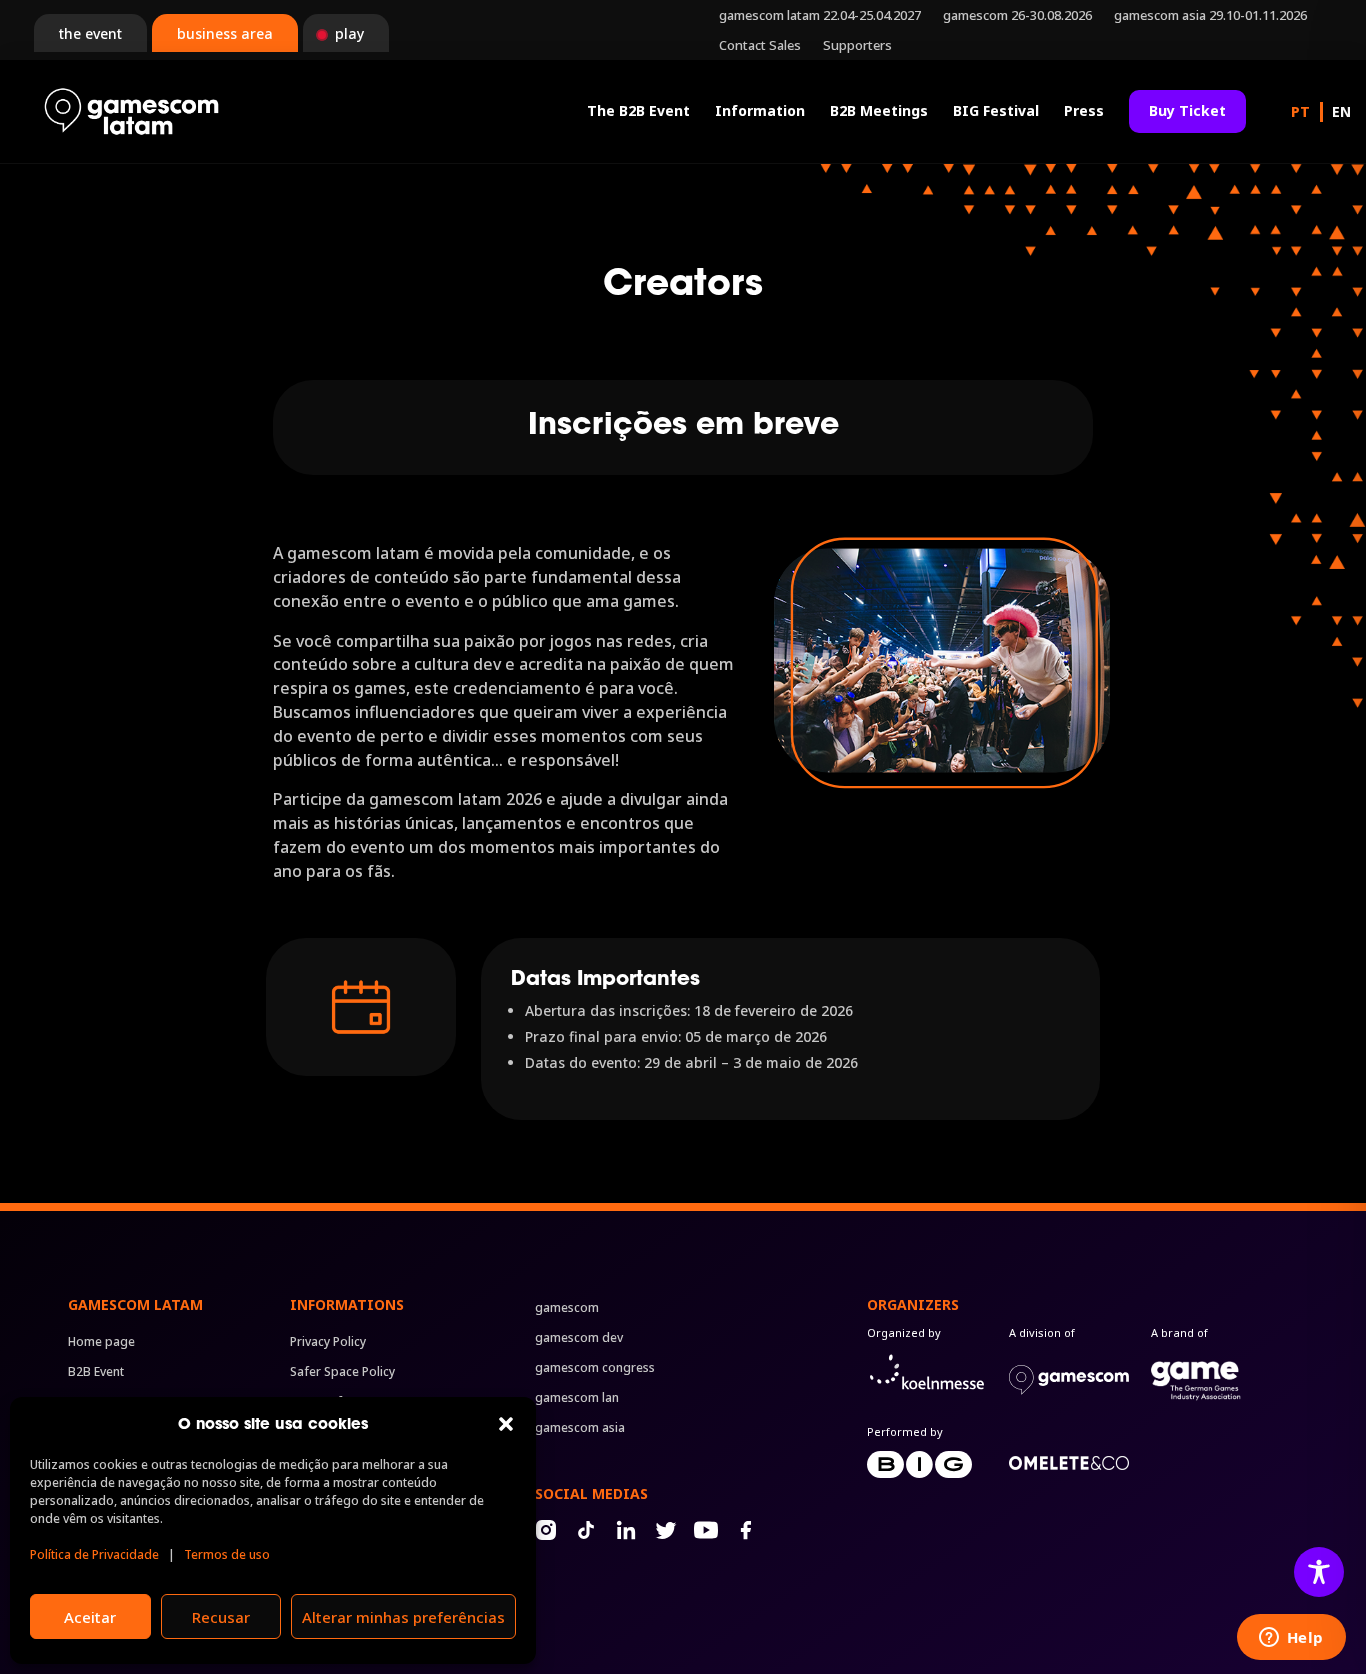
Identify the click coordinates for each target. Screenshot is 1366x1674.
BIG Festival (996, 111)
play (349, 33)
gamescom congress (595, 1368)
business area (225, 33)
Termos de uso (227, 1554)
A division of (1042, 1332)
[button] (506, 1424)
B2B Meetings (879, 111)
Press (1084, 111)
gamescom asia (580, 1428)
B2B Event (96, 1372)
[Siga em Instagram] (546, 1530)
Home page (101, 1342)
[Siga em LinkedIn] (626, 1530)
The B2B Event (638, 111)
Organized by (904, 1332)
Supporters (857, 46)
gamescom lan (577, 1398)
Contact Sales (760, 46)
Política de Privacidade (94, 1554)
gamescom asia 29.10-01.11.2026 (1210, 16)
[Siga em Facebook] (746, 1530)
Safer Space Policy (342, 1372)
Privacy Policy (328, 1342)
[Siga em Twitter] (666, 1530)
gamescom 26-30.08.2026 (1017, 16)
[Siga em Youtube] (706, 1530)
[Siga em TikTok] (586, 1530)
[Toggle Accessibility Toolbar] (1319, 1572)
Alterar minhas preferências (403, 1617)
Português (1300, 112)
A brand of (1179, 1332)
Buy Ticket (1187, 110)
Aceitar (90, 1617)
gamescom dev (579, 1338)
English (1341, 112)
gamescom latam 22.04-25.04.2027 (820, 16)
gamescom (567, 1308)
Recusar (221, 1617)
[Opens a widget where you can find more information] (1291, 1639)
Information (760, 111)
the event (90, 33)
